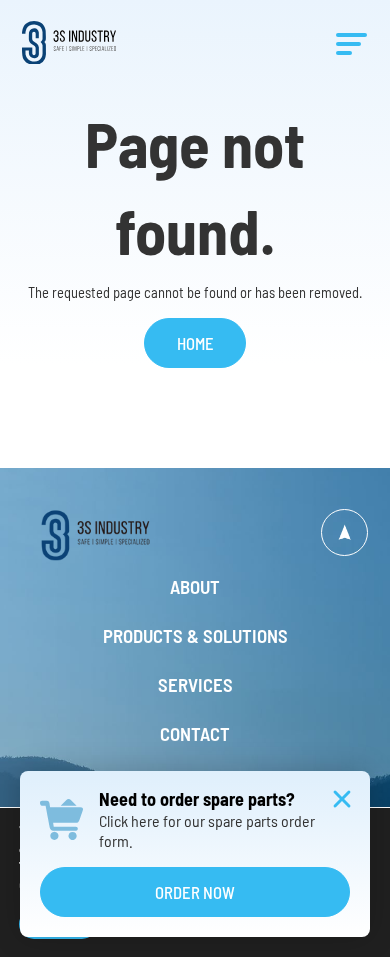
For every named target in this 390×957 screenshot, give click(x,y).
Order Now (195, 892)
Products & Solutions (195, 636)
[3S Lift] (108, 535)
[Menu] (351, 43)
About (195, 587)
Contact (195, 734)
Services (195, 685)
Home (195, 343)
